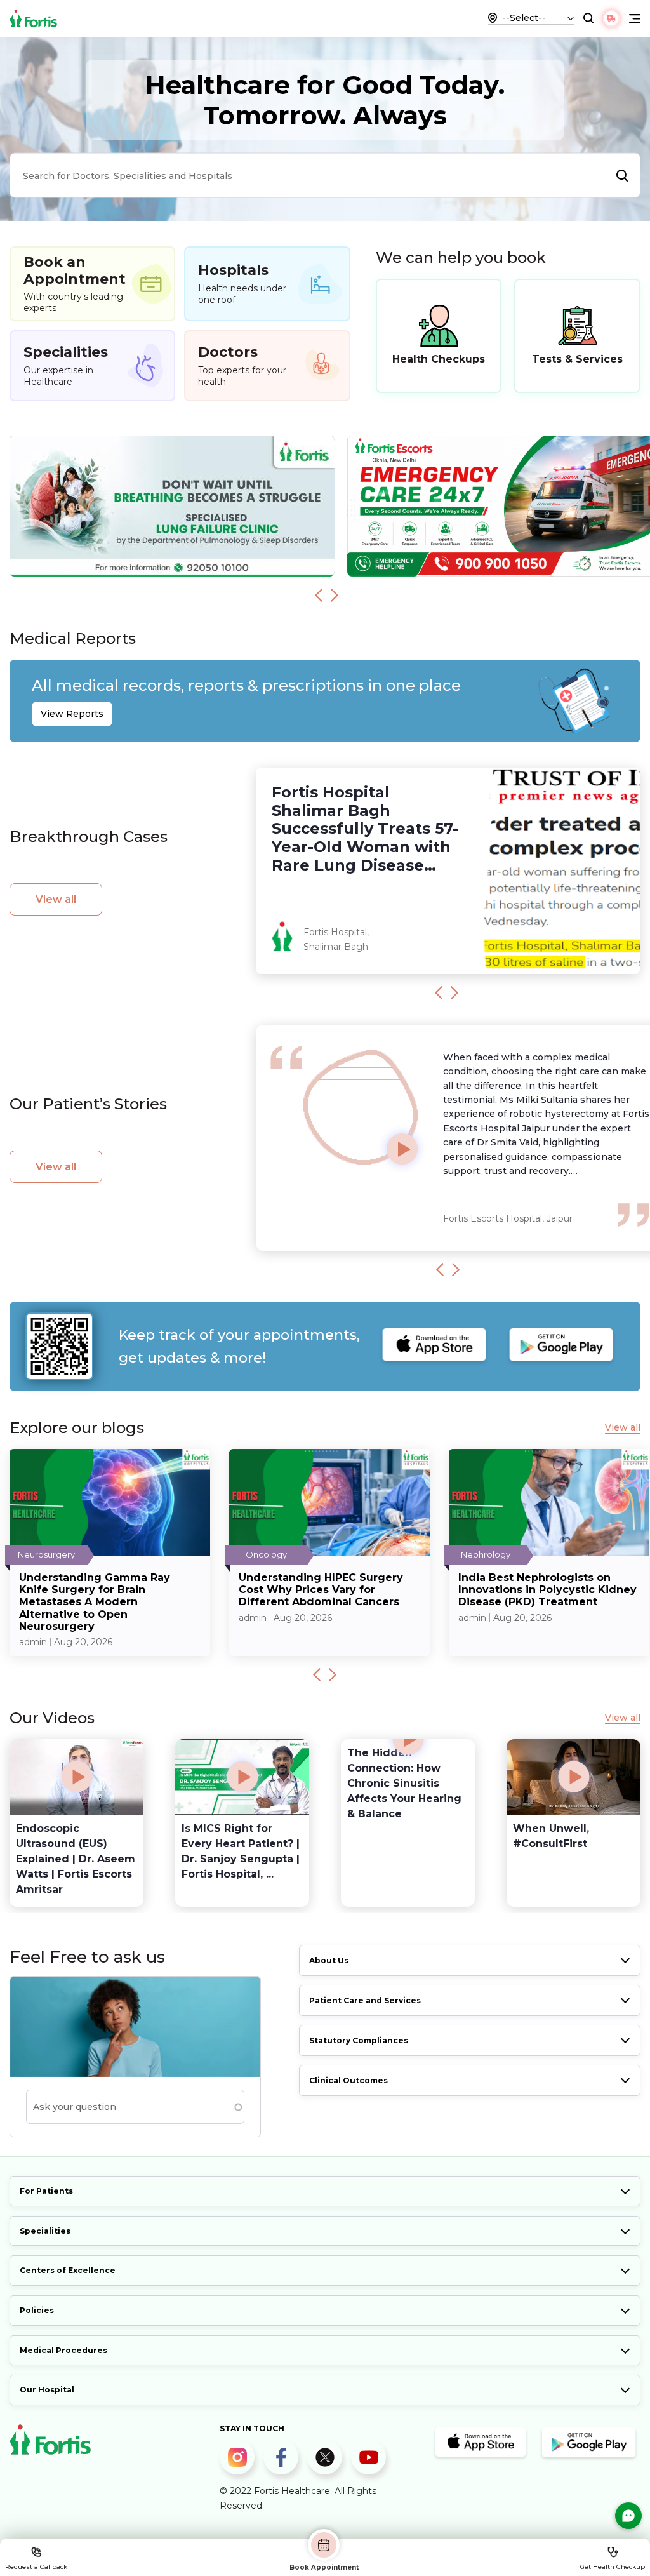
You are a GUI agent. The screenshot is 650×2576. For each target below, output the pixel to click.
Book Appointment (324, 2567)
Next (335, 595)
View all (56, 899)
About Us (329, 1960)
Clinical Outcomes (348, 2080)
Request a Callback (36, 2567)
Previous (319, 595)
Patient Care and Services (365, 2000)
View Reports (72, 714)
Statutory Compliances (359, 2040)
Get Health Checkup (613, 2567)
